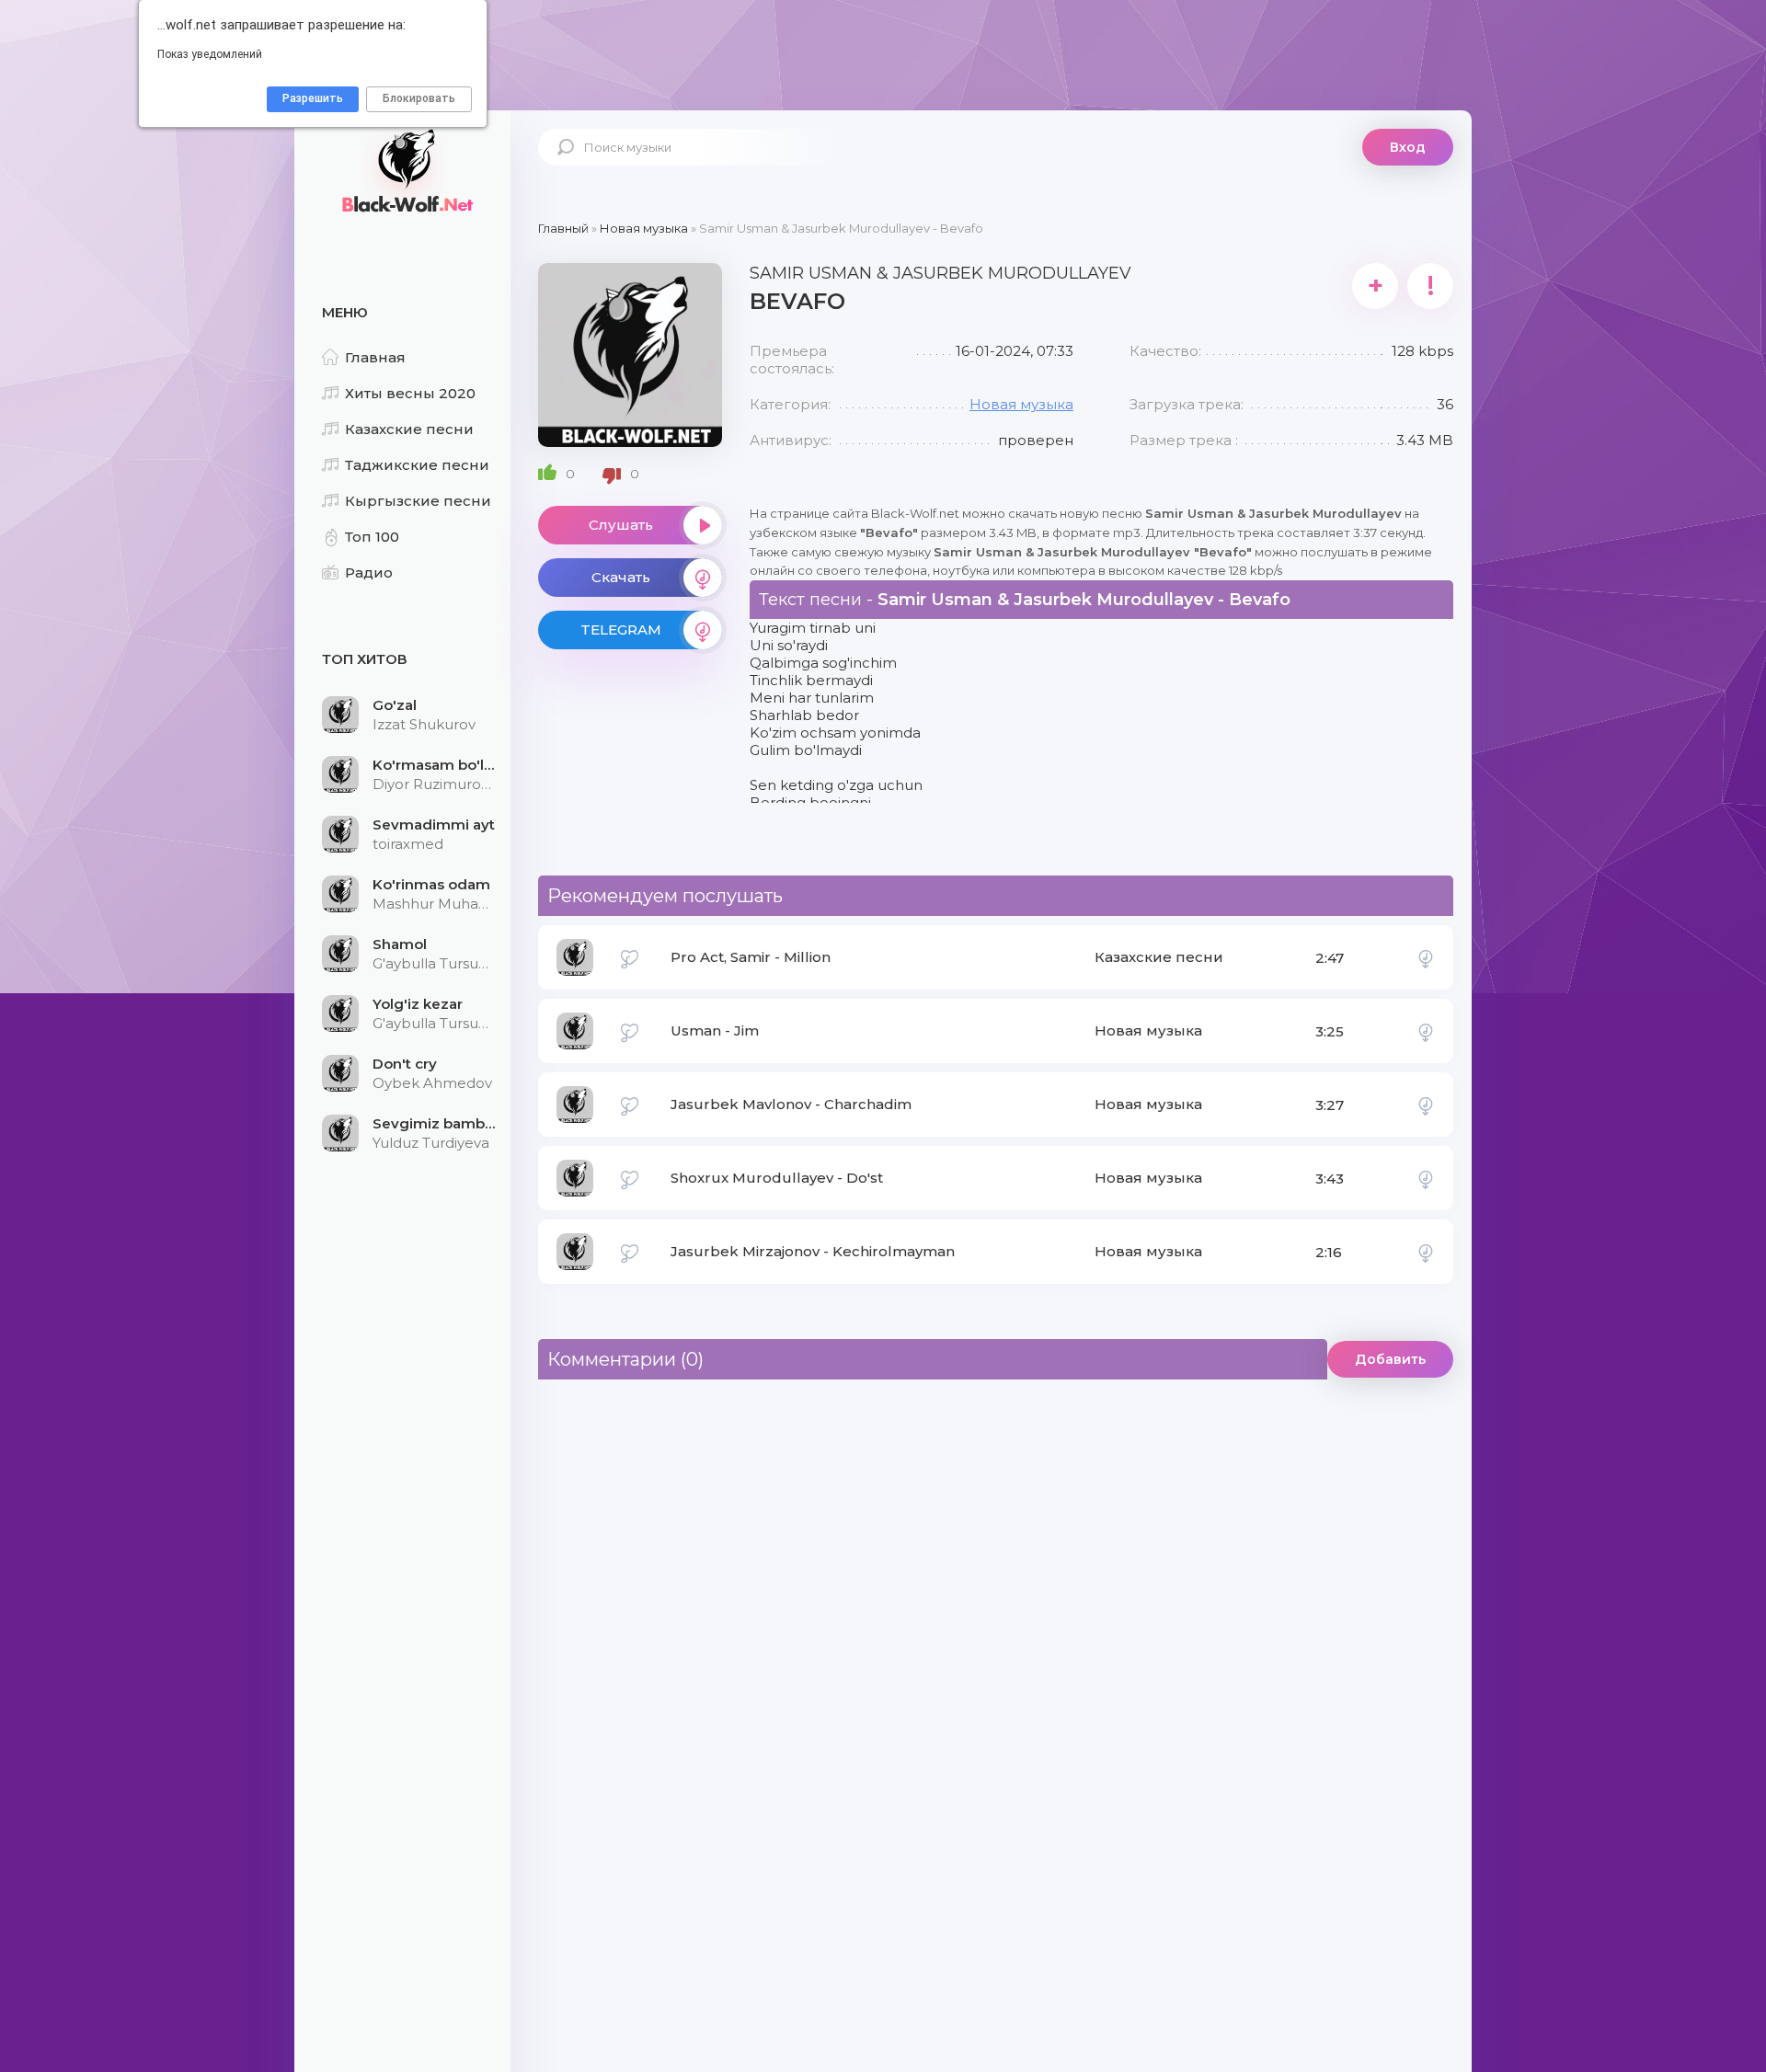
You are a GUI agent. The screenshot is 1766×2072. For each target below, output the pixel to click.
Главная (375, 357)
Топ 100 (372, 537)
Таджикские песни (417, 465)
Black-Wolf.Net (405, 170)
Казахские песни (409, 429)
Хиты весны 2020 (410, 393)
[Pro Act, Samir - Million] (1426, 957)
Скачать (621, 577)
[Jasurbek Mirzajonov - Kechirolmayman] (1426, 1252)
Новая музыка (1021, 404)
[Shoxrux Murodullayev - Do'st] (1426, 1178)
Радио (369, 572)
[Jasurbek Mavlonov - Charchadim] (1426, 1105)
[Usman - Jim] (1426, 1031)
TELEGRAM (621, 630)
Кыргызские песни (418, 501)
